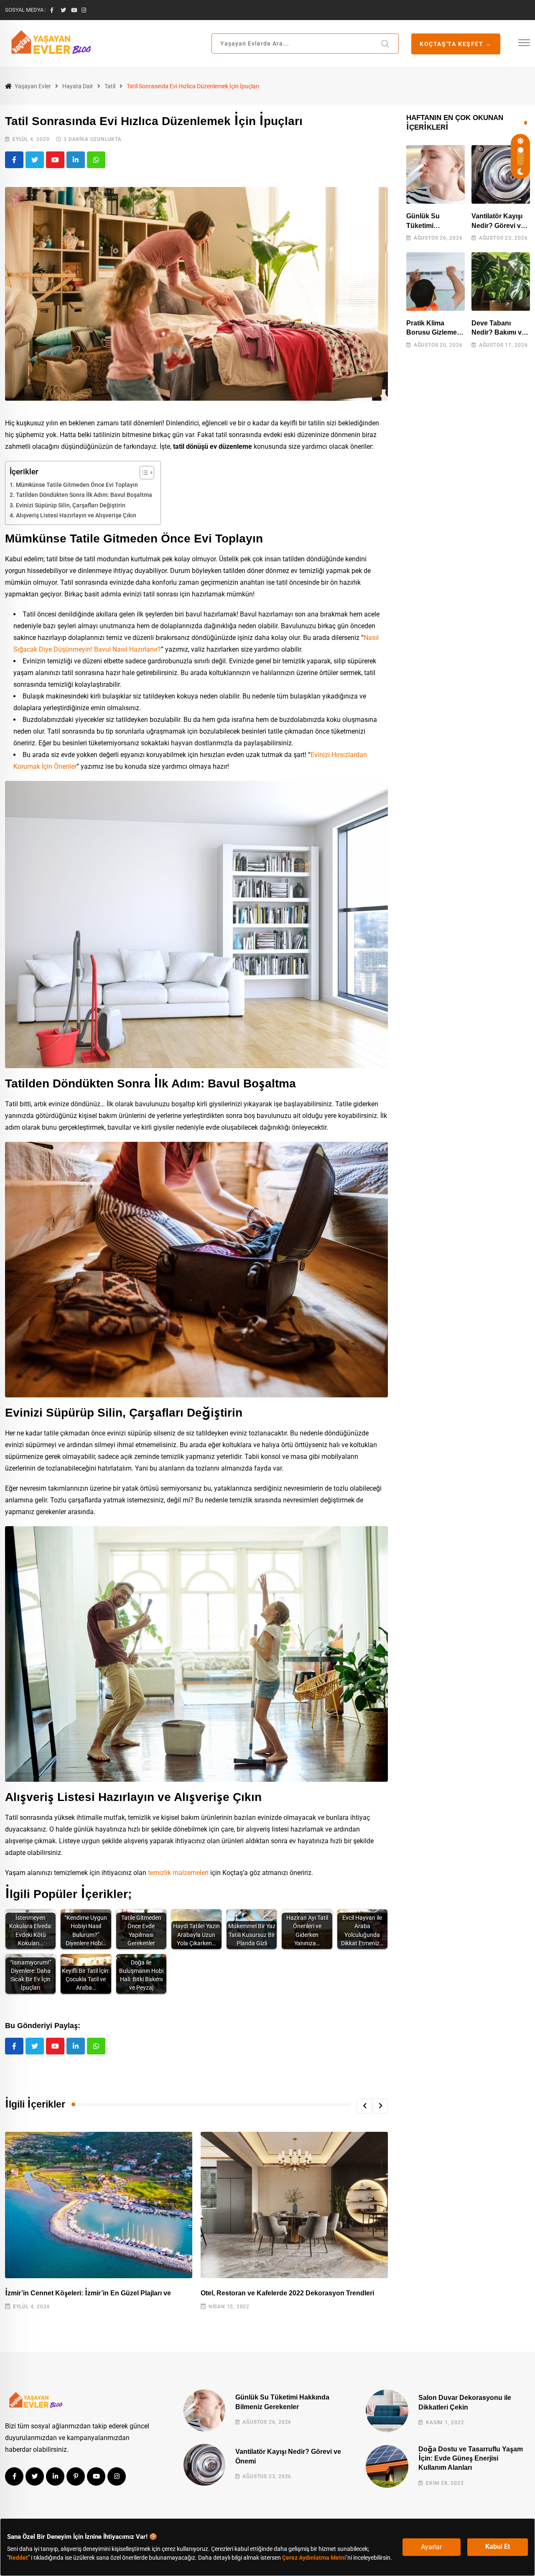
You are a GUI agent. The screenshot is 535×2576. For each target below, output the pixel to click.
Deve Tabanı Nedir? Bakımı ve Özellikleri (498, 333)
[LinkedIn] (76, 160)
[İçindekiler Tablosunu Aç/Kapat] (143, 473)
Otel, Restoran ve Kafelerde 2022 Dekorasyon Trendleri (287, 2293)
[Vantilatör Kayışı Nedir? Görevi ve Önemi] (501, 174)
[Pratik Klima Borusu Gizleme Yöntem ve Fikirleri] (436, 281)
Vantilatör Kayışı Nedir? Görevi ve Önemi (498, 225)
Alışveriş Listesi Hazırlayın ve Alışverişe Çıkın (76, 515)
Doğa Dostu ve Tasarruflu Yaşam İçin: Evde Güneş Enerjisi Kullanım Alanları (471, 2458)
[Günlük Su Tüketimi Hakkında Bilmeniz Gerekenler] (436, 174)
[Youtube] (55, 160)
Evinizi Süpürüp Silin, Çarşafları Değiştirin (71, 505)
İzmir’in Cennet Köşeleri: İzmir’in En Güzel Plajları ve (88, 2293)
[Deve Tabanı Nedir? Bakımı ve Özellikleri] (501, 281)
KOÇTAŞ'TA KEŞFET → (456, 44)
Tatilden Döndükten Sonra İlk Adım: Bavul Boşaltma (84, 495)
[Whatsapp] (96, 160)
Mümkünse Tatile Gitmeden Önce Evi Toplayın (77, 485)
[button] (364, 2106)
